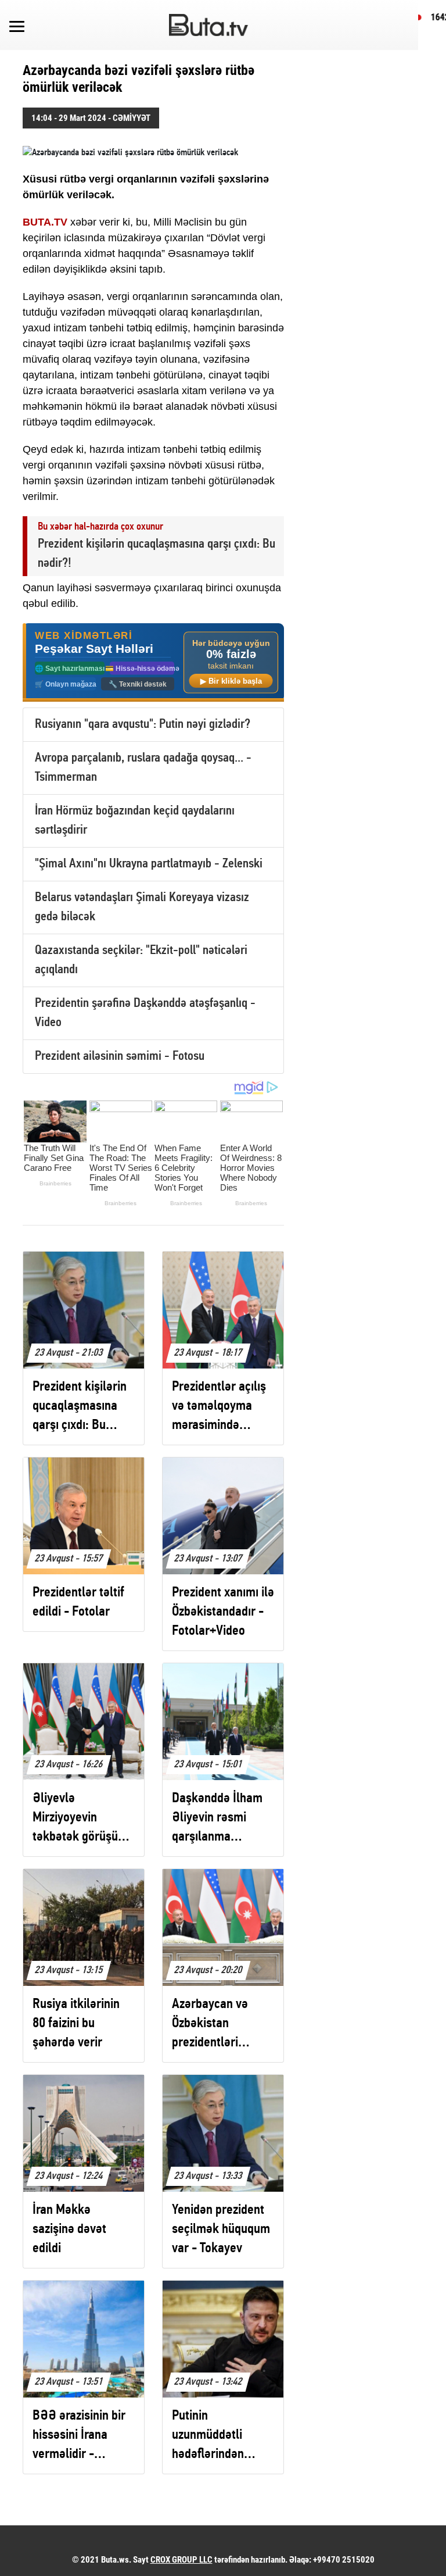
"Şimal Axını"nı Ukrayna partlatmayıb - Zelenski (149, 864)
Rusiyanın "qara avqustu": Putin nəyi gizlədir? (143, 725)
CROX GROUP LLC (181, 2560)
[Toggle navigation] (17, 25)
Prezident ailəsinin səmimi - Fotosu (120, 1057)
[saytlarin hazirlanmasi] (153, 662)
